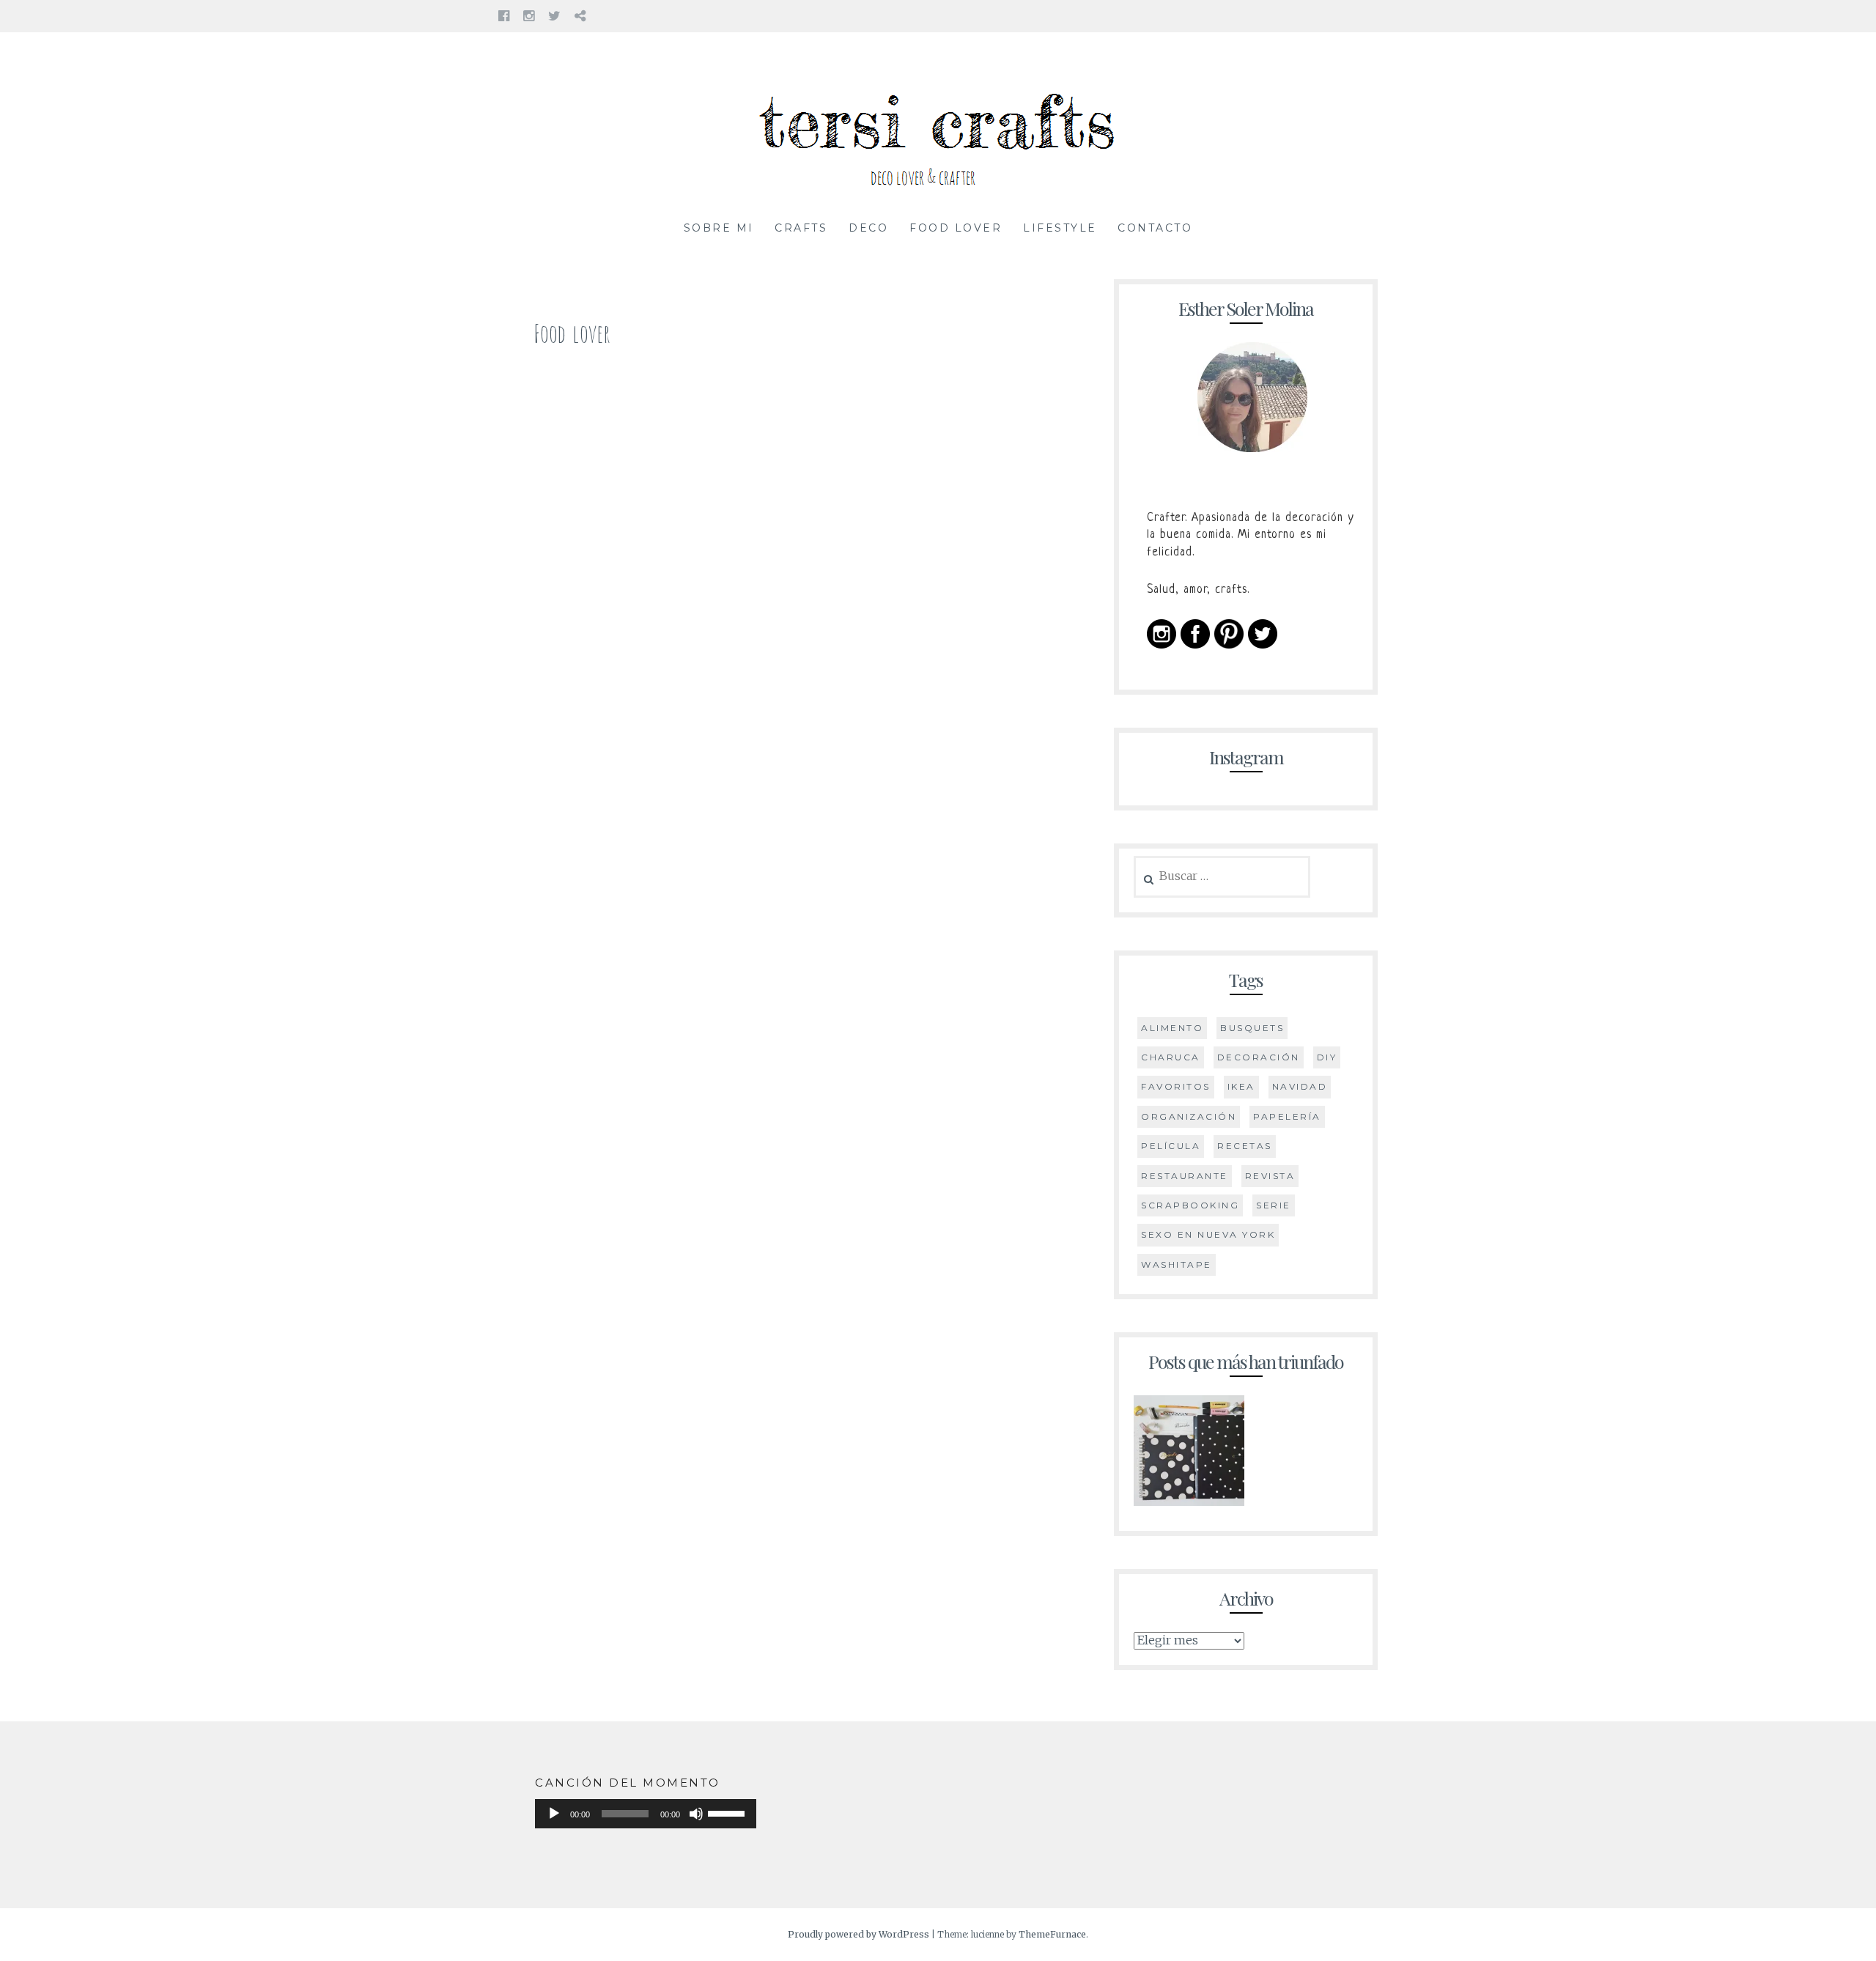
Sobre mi (719, 228)
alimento (1172, 1028)
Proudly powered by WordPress (858, 1934)
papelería (1287, 1116)
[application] (646, 1814)
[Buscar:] (1222, 876)
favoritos (1176, 1086)
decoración (1259, 1057)
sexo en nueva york (1208, 1234)
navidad (1300, 1086)
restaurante (1185, 1176)
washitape (1177, 1264)
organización (1189, 1116)
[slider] (728, 1812)
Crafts (801, 228)
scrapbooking (1190, 1205)
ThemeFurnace (1052, 1934)
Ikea (1241, 1086)
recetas (1245, 1146)
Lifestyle (1060, 228)
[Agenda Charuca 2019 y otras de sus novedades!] (1189, 1454)
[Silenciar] (696, 1814)
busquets (1252, 1028)
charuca (1171, 1057)
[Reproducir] (554, 1814)
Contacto (1155, 228)
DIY (1327, 1057)
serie (1274, 1205)
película (1171, 1146)
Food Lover (956, 228)
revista (1270, 1176)
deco (868, 228)
